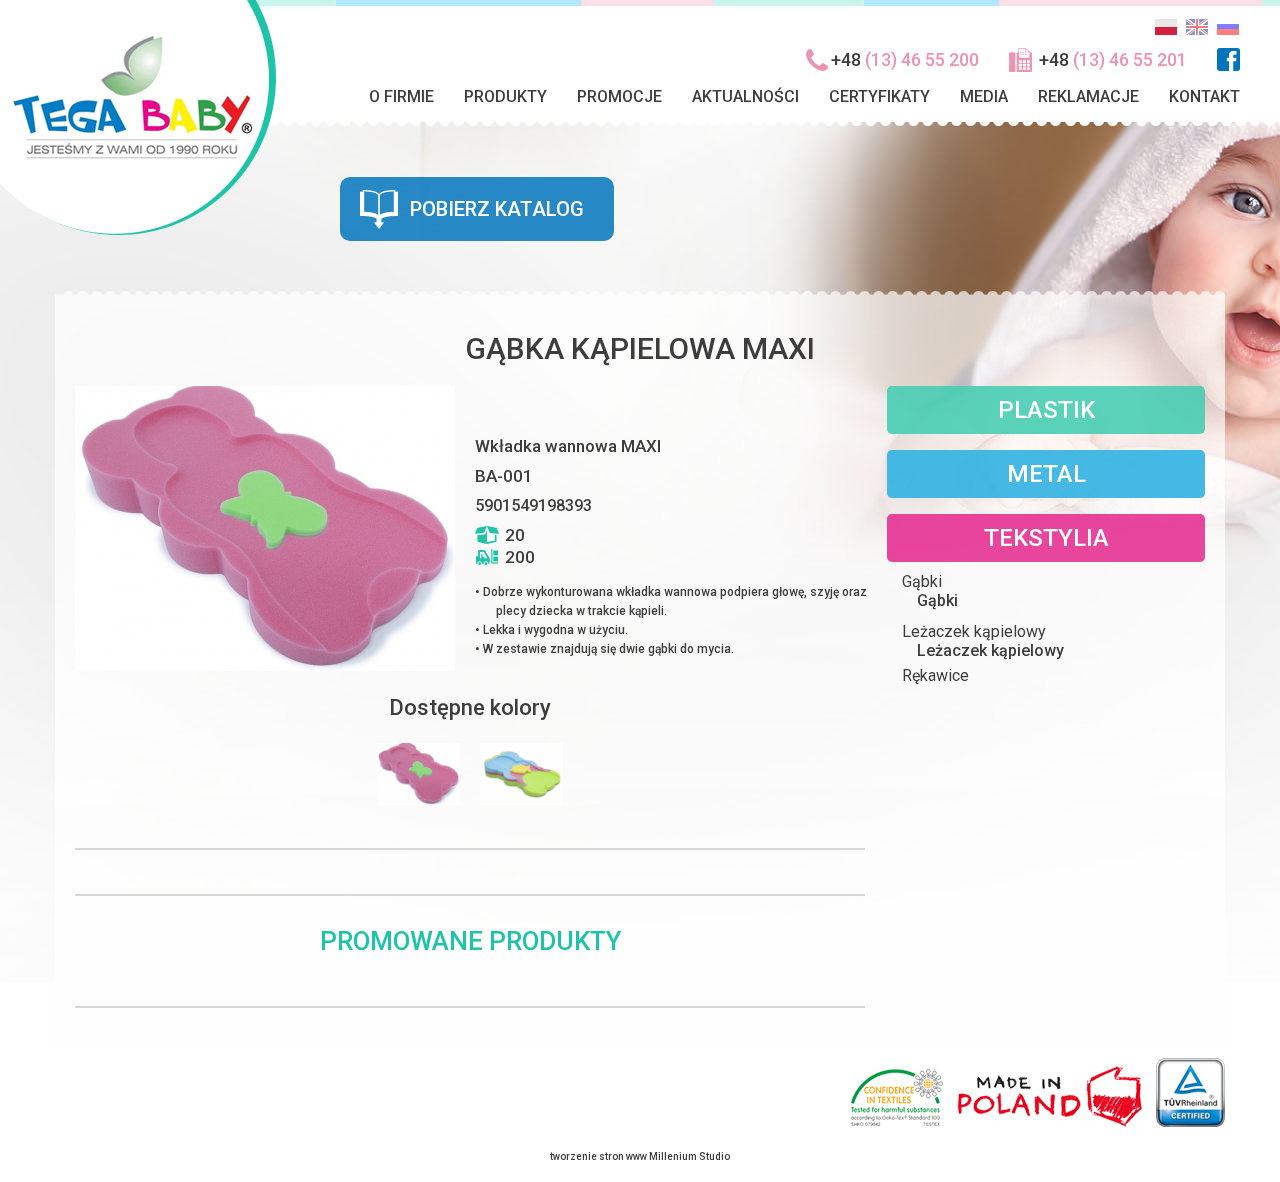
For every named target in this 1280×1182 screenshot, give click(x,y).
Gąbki (937, 600)
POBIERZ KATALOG (497, 209)
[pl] (1166, 33)
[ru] (1228, 33)
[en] (1197, 33)
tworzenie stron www (598, 1156)
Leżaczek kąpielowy (990, 650)
